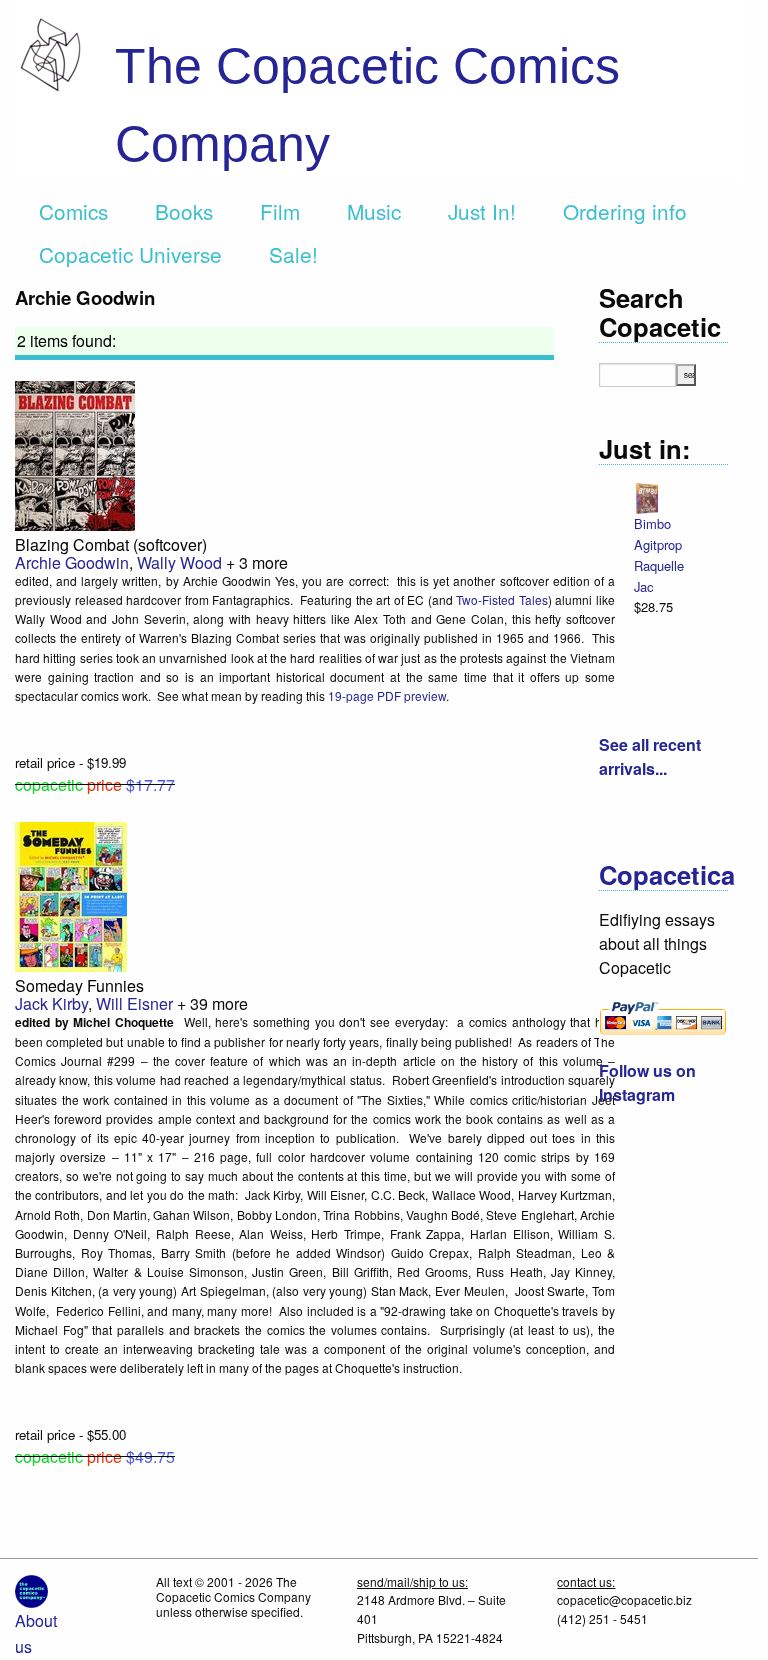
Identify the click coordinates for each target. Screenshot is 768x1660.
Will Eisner (134, 1003)
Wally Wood (179, 562)
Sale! (293, 254)
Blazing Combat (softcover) (111, 544)
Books (184, 211)
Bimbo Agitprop (658, 534)
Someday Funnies (79, 985)
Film (280, 211)
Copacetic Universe (130, 254)
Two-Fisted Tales (502, 599)
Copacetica (667, 874)
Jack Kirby (51, 1003)
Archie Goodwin (72, 562)
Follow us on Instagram (647, 1082)
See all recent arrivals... (650, 756)
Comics (73, 211)
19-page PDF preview (387, 695)
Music (374, 211)
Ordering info (625, 211)
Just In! (482, 211)
